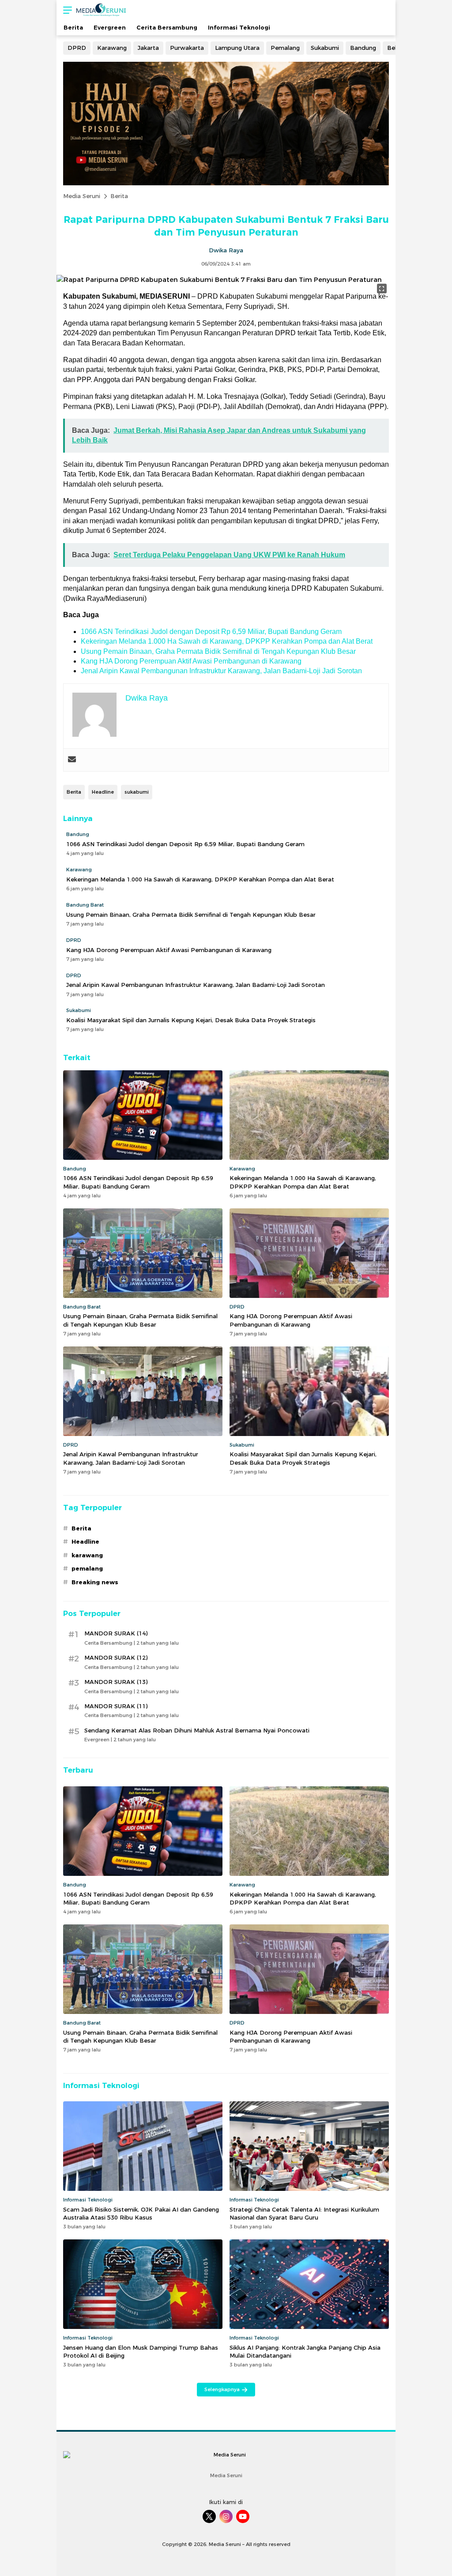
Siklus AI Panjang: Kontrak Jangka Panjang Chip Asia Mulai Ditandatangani (305, 2351)
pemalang (87, 1568)
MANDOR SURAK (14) (116, 1633)
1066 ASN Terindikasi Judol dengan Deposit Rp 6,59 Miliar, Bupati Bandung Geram (211, 632)
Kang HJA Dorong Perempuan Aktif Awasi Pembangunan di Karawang (191, 661)
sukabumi (137, 792)
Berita (119, 196)
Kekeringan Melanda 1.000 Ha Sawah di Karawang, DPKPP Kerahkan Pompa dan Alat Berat (227, 641)
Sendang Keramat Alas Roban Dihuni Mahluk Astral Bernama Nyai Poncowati (197, 1730)
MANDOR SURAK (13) (116, 1682)
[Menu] (65, 10)
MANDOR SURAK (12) (116, 1657)
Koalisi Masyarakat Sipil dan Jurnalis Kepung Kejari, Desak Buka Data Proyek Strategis (191, 1020)
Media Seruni (82, 196)
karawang (87, 1555)
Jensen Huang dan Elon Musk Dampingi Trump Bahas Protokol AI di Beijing (141, 2351)
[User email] (72, 760)
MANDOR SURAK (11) (116, 1706)
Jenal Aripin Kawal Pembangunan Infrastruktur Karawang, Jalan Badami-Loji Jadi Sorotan (221, 671)
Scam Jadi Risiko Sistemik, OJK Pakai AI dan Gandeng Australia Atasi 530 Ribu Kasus (141, 2213)
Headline (103, 792)
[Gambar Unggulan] (219, 280)
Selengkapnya (222, 2389)
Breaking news (95, 1582)
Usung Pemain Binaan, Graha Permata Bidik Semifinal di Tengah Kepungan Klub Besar (218, 651)
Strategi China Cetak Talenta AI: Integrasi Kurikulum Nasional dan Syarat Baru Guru (304, 2213)
